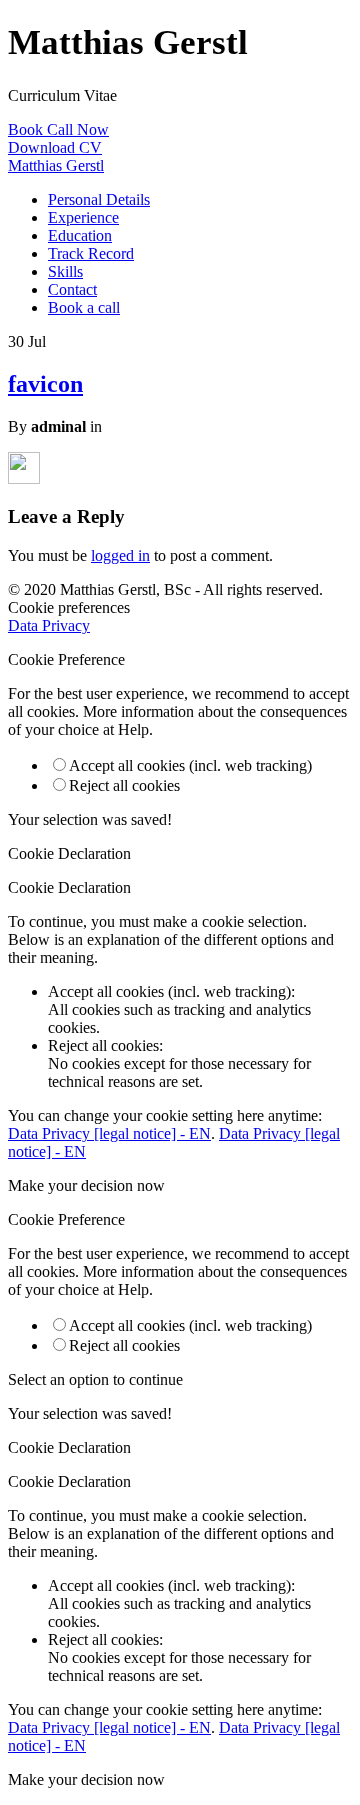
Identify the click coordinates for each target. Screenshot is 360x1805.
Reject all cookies (124, 785)
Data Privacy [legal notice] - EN (109, 1133)
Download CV (55, 147)
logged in (120, 555)
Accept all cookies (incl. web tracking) (190, 765)
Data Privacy (49, 625)
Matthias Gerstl (56, 165)
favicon (45, 384)
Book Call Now (58, 129)
